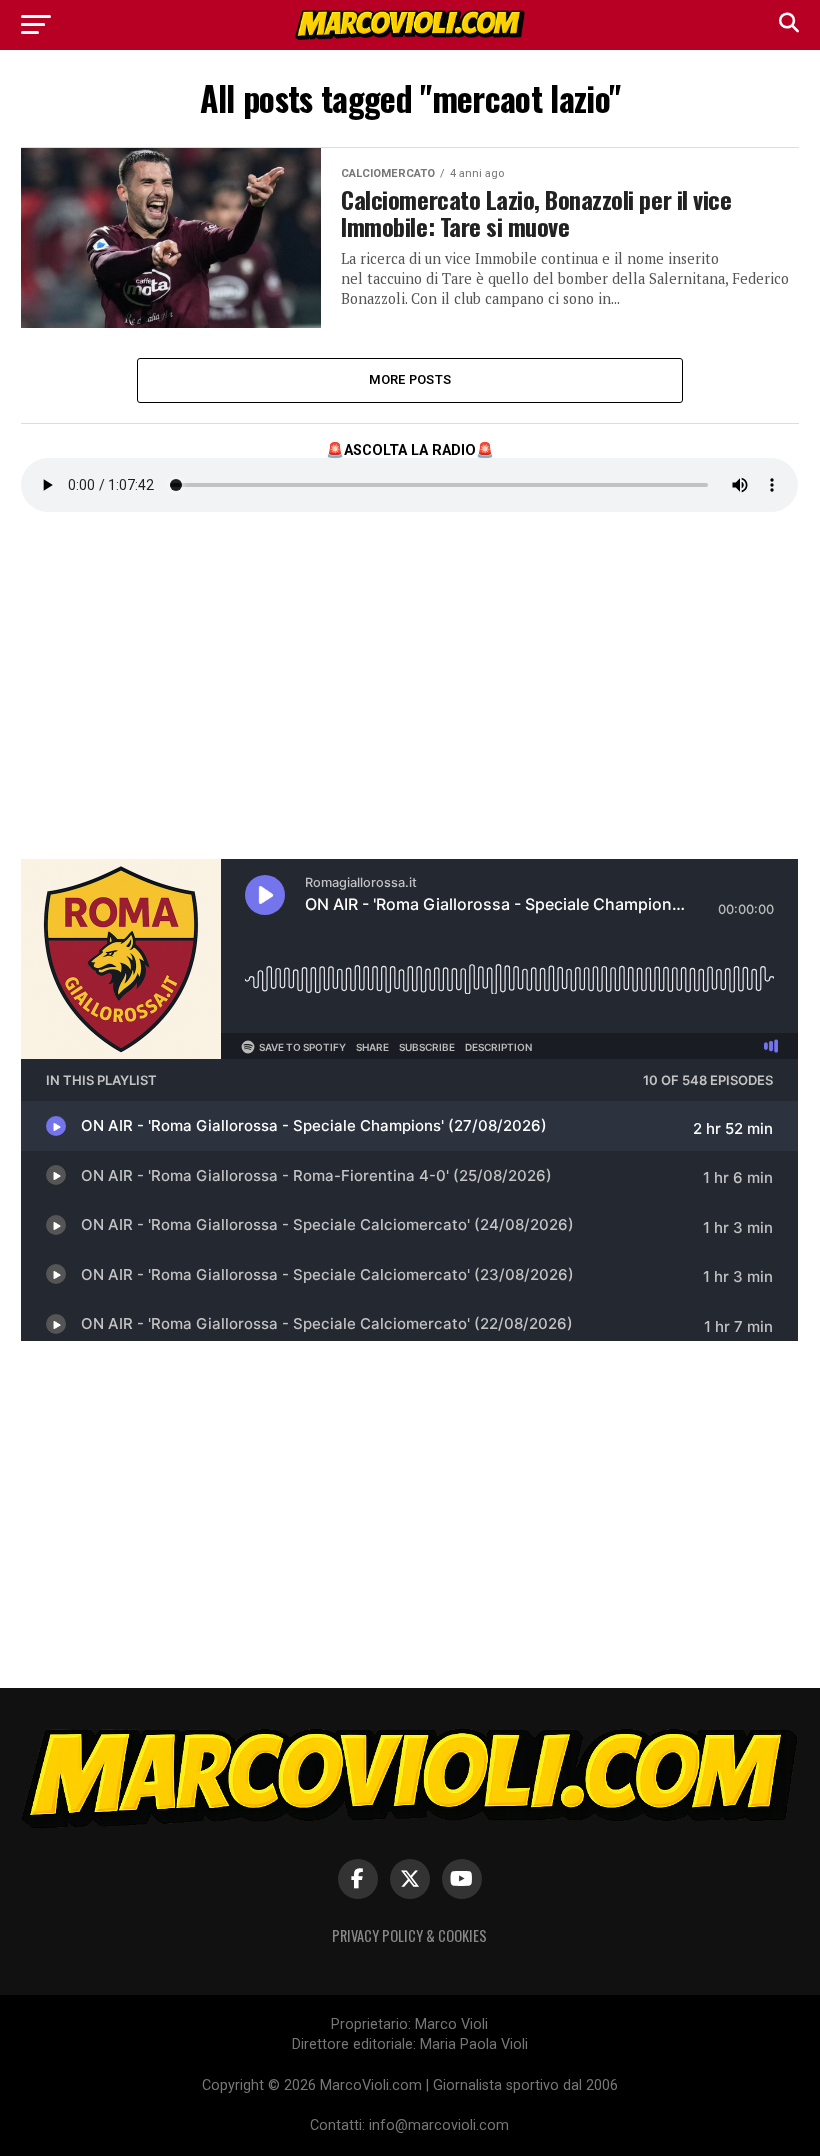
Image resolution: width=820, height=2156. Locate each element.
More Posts (410, 379)
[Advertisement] (171, 701)
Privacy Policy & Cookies (409, 1935)
